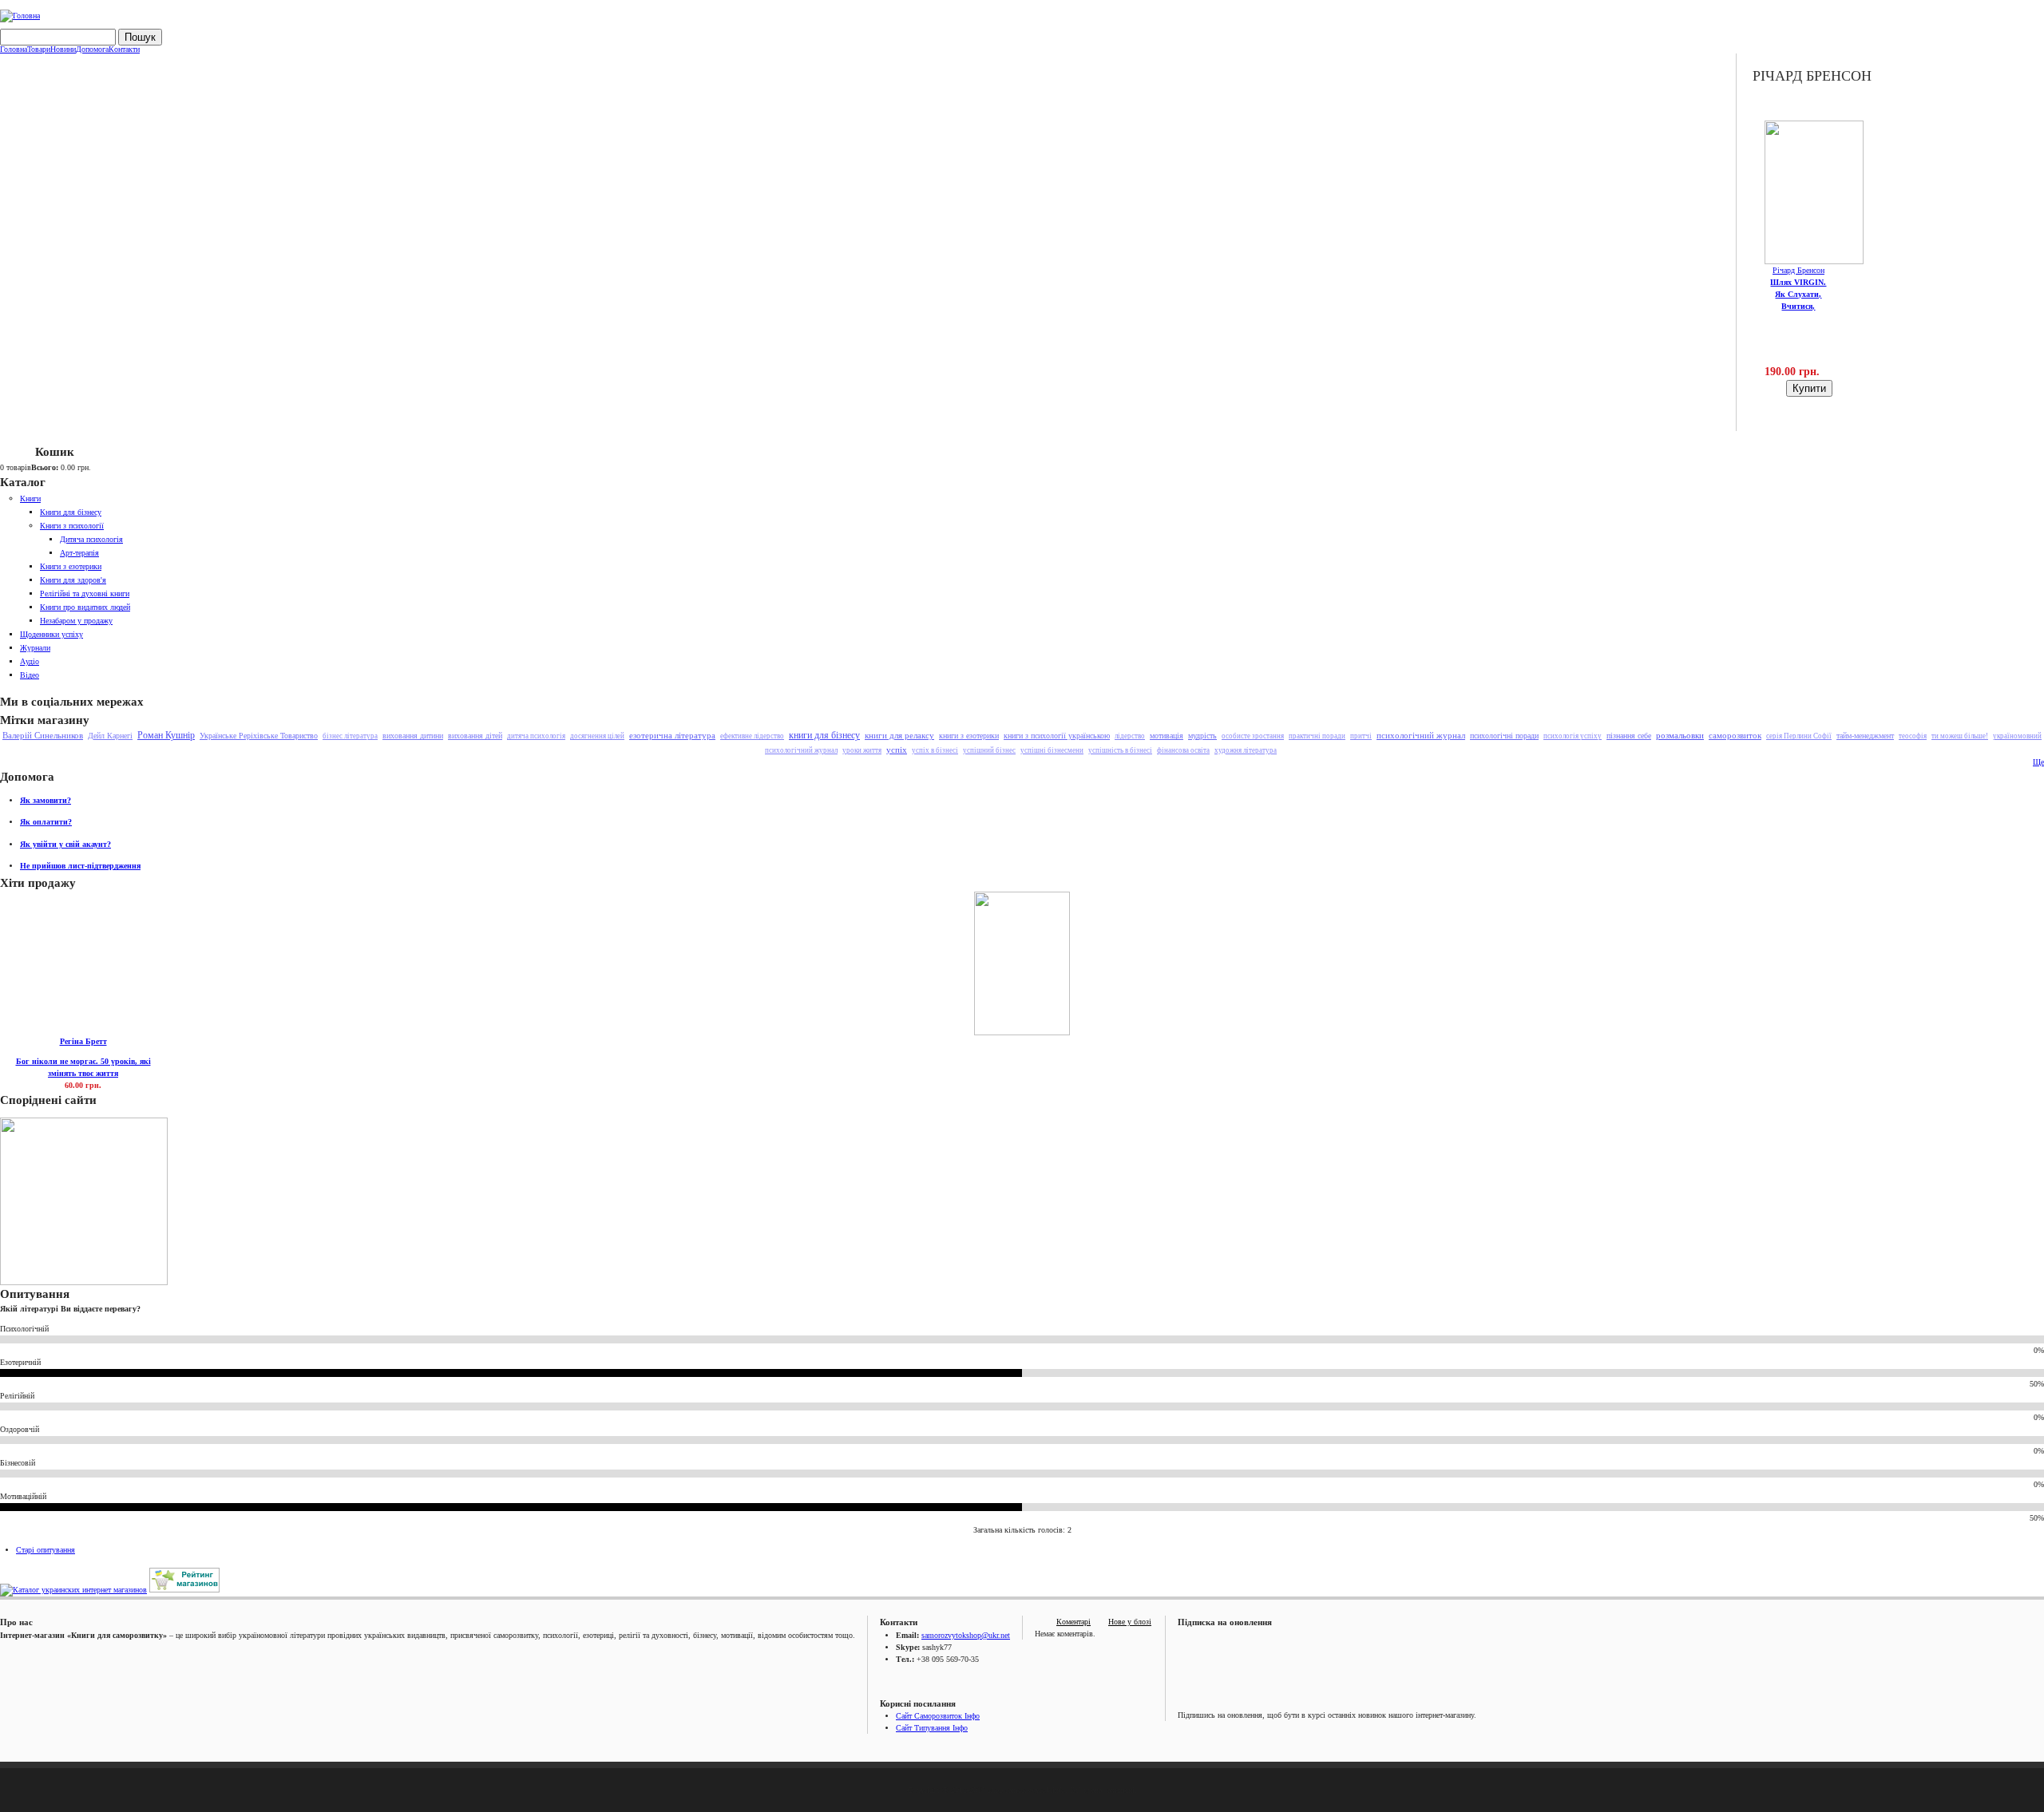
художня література (1246, 750)
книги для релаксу (899, 736)
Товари (39, 49)
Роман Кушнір (166, 736)
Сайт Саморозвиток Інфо (938, 1716)
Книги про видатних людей (85, 607)
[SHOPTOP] (184, 1590)
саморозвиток (1735, 736)
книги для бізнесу (824, 736)
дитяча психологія (536, 736)
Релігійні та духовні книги (85, 593)
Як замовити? (46, 800)
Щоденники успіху (51, 634)
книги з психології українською (1057, 736)
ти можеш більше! (1960, 736)
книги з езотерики (969, 736)
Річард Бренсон (1798, 270)
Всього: (45, 467)
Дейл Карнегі (110, 736)
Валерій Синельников (43, 736)
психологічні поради (1504, 736)
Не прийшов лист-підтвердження (80, 866)
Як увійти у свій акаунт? (65, 844)
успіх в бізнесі (935, 750)
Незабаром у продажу (76, 621)
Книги (30, 498)
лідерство (1130, 736)
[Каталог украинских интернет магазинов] (73, 1590)
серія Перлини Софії (1799, 736)
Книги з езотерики (71, 566)
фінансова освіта (1183, 750)
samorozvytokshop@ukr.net (966, 1635)
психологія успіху (1573, 736)
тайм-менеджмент (1865, 736)
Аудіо (30, 661)
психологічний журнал (1421, 736)
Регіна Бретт (83, 1041)
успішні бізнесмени (1052, 750)
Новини (63, 49)
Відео (30, 675)
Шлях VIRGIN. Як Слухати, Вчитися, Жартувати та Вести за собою (1798, 306)
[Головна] (20, 16)
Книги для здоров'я (73, 580)
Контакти (124, 49)
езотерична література (672, 736)
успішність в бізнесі (1120, 750)
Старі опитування (46, 1550)
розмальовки (1680, 735)
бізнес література (350, 736)
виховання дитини (413, 736)
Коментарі (1073, 1622)
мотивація (1167, 736)
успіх (897, 750)
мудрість (1202, 736)
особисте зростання (1253, 736)
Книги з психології (72, 526)
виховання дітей (475, 736)
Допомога (92, 49)
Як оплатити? (46, 822)
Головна (14, 49)
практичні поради (1317, 736)
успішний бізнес (989, 750)
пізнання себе (1629, 736)
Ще (2038, 762)
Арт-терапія (79, 553)
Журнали (35, 648)
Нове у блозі (1130, 1622)
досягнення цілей (597, 736)
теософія (1913, 736)
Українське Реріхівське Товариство (259, 736)
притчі (1361, 736)
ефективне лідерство (752, 736)
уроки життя (862, 750)
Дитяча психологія (91, 539)
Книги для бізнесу (71, 512)
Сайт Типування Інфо (932, 1728)
